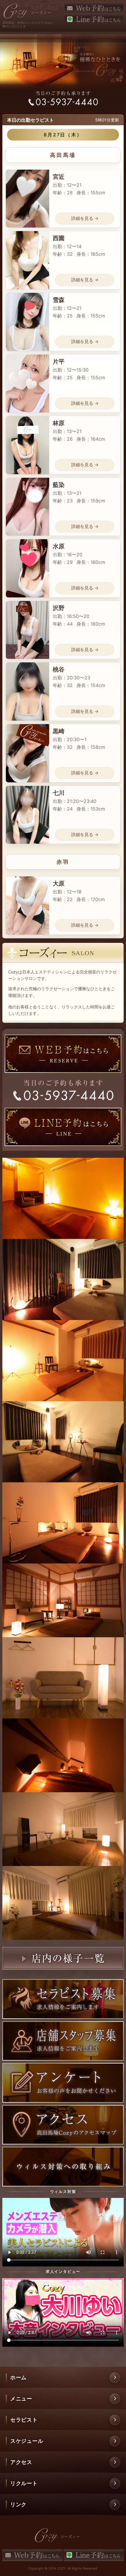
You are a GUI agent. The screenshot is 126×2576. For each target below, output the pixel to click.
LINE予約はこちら (94, 18)
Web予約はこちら (94, 7)
